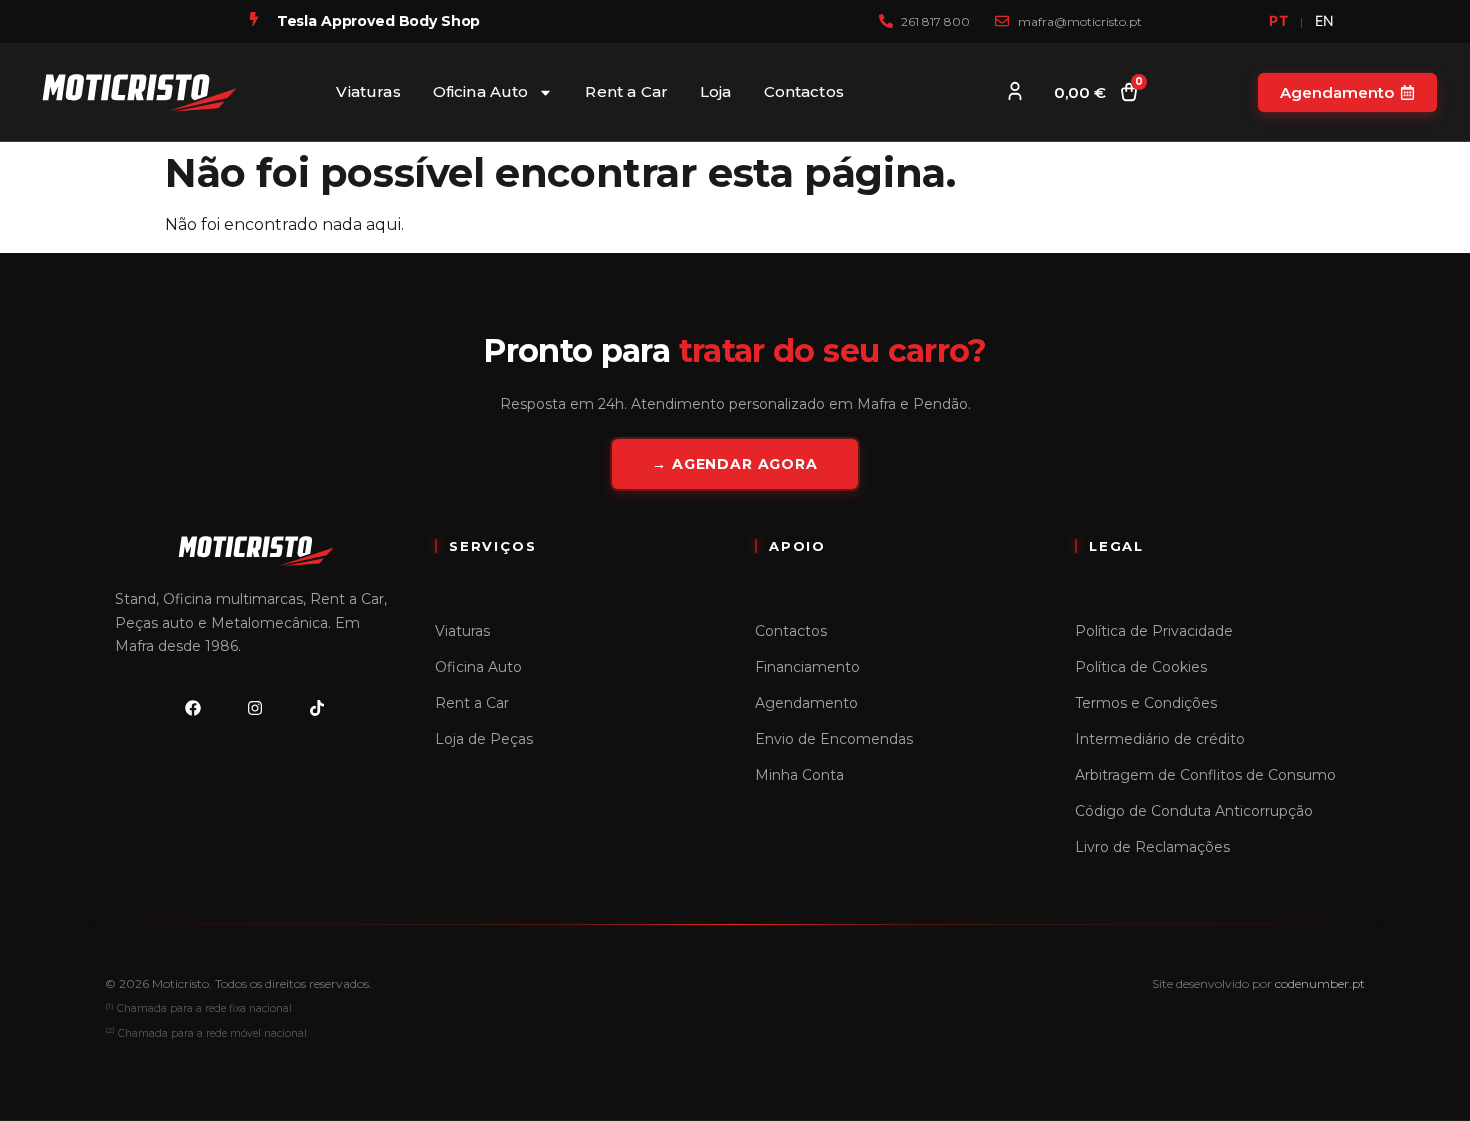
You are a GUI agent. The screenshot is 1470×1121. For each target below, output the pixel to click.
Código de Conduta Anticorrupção (1194, 811)
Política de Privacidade (1154, 631)
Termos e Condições (1146, 703)
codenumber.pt (1320, 983)
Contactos (804, 91)
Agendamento (806, 703)
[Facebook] (193, 708)
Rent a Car (626, 91)
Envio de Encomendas (834, 739)
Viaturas (368, 91)
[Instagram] (255, 708)
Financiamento (807, 667)
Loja (716, 91)
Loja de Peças (484, 739)
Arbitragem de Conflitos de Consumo (1205, 775)
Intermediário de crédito (1160, 739)
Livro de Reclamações (1152, 847)
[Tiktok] (317, 708)
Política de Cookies (1141, 667)
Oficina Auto (481, 91)
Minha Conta (799, 775)
